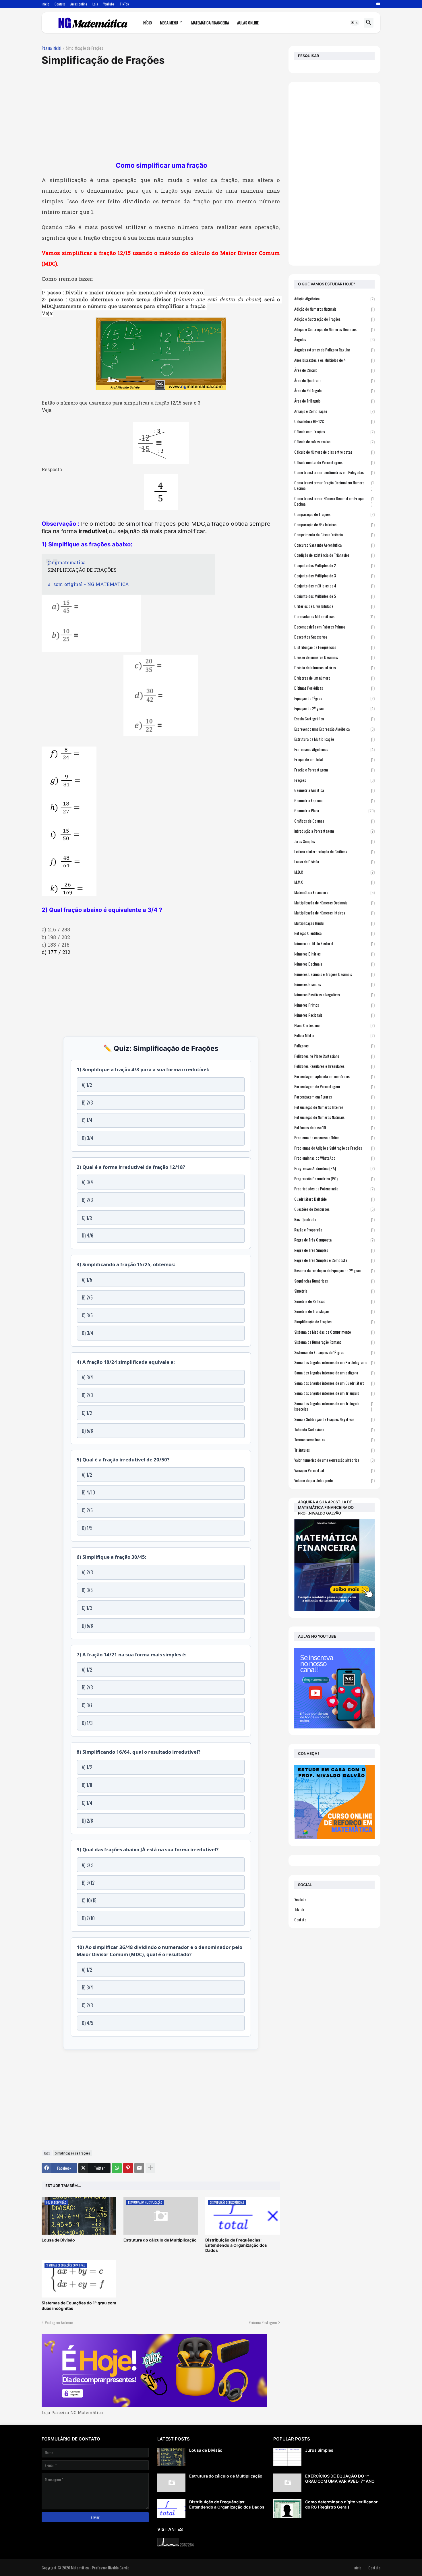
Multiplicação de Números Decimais (334, 903)
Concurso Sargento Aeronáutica (334, 545)
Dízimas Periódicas (334, 688)
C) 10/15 (89, 1900)
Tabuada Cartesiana (334, 1429)
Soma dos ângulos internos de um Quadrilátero (334, 1383)
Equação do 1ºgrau (334, 698)
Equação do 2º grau (334, 708)
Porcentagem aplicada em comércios (334, 1076)
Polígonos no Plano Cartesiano (334, 1056)
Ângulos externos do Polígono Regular (334, 350)
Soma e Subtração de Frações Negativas (334, 1419)
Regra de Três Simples (334, 1250)
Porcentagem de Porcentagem (334, 1086)
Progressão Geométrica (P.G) (334, 1178)
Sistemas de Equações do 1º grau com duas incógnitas (79, 2305)
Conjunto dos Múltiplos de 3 (334, 576)
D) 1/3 (87, 1723)
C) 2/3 (87, 2005)
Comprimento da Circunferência (334, 534)
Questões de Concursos (334, 1209)
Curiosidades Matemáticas (334, 616)
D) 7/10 (88, 1918)
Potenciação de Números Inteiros (334, 1107)
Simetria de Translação (334, 1311)
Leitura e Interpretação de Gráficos (334, 851)
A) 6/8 (87, 1865)
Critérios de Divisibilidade (334, 606)
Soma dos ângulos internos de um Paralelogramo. (334, 1362)
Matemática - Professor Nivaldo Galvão (100, 2568)
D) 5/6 (87, 1431)
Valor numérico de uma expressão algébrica (334, 1460)
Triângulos (334, 1450)
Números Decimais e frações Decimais (334, 974)
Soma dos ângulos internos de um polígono (334, 1373)
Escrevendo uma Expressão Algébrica (334, 729)
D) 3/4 (88, 1138)
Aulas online (79, 4)
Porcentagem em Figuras (334, 1097)
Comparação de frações (334, 514)
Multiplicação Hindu (334, 923)
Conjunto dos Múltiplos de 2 (334, 565)
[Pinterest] (128, 2168)
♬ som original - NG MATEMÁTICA (88, 585)
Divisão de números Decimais (334, 657)
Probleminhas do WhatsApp (334, 1158)
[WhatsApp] (117, 2168)
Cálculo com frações (334, 431)
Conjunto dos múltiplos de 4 (334, 586)
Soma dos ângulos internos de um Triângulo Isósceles (334, 1406)
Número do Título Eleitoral (334, 943)
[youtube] (378, 4)
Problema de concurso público (334, 1137)
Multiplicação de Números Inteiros (334, 913)
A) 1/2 (87, 1085)
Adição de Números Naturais (334, 309)
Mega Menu (169, 23)
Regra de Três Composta (334, 1240)
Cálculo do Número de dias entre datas (334, 452)
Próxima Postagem (263, 2322)
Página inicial (51, 48)
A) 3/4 (87, 1182)
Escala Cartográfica (334, 719)
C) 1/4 (87, 1120)
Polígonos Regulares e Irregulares (334, 1066)
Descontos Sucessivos (334, 637)
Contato (60, 4)
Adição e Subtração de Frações (334, 319)
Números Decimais (334, 964)
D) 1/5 (87, 1528)
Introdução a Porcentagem (334, 831)
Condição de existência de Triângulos (334, 555)
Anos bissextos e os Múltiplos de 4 (334, 360)
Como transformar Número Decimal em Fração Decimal (334, 501)
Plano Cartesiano (334, 1025)
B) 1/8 (87, 1785)
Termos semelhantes (334, 1439)
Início (46, 4)
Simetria (334, 1291)
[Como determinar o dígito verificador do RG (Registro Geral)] (287, 2509)
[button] (355, 23)
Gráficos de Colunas (334, 821)
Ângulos (334, 339)
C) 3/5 (87, 1315)
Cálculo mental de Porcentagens (334, 462)
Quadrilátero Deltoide (334, 1199)
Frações (334, 780)
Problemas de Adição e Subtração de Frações (334, 1148)
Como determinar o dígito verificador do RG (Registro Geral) (341, 2504)
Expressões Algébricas (334, 749)
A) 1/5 (87, 1280)
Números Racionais (334, 1015)
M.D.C (334, 872)
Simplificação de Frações (84, 48)
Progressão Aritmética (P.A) (334, 1168)
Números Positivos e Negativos (334, 994)
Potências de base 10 (334, 1127)
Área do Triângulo (334, 401)
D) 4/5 (88, 2023)
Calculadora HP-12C (334, 421)
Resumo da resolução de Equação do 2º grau (334, 1270)
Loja (95, 4)
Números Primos (334, 1005)
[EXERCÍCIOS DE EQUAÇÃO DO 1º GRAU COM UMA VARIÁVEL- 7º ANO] (287, 2483)
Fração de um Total (334, 759)
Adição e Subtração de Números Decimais (334, 329)
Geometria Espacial (334, 800)
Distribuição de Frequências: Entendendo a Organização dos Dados (236, 2245)
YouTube (109, 4)
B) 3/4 (87, 1987)
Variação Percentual (334, 1470)
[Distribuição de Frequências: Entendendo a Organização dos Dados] (171, 2509)
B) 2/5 (87, 1297)
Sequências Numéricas (334, 1281)
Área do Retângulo (334, 390)
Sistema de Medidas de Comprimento (334, 1332)
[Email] (139, 2168)
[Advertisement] (161, 114)
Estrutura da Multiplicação (334, 739)
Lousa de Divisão (58, 2240)
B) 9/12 (88, 1883)
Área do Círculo (334, 370)
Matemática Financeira (210, 23)
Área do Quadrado (334, 380)
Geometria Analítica (334, 790)
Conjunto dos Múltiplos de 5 (334, 596)
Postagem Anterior (59, 2322)
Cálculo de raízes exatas (334, 441)
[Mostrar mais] (150, 2168)
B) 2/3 (87, 1103)
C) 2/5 (87, 1510)
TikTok (124, 4)
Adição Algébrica (334, 299)
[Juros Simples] (287, 2457)
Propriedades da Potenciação (334, 1189)
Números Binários (334, 954)
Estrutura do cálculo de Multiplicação (160, 2240)
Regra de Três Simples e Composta (334, 1260)
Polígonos (334, 1046)
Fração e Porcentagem (334, 770)
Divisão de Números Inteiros (334, 667)
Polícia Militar (334, 1035)
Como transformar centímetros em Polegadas (334, 472)
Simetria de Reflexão (334, 1301)
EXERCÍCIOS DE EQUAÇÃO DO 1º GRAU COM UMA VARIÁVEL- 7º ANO (340, 2479)
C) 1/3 (87, 1218)
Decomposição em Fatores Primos (334, 627)
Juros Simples (334, 841)
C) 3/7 (87, 1705)
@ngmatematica (66, 563)
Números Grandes (334, 984)
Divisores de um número (334, 678)
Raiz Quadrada (334, 1219)
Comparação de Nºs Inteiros (334, 524)
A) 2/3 (87, 1572)
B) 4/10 (88, 1492)
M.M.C (334, 882)
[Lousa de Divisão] (171, 2457)
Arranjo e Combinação (334, 411)
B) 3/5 (87, 1590)
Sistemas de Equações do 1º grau (334, 1352)
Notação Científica (334, 933)
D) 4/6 (88, 1235)
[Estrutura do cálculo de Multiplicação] (171, 2483)
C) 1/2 (87, 1413)
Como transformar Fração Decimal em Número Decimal (334, 485)
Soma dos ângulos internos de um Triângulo (334, 1393)
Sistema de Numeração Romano (334, 1342)
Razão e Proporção (334, 1230)
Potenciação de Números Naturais (334, 1117)
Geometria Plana (334, 810)
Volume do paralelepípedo (334, 1480)
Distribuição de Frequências (334, 647)
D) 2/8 (87, 1821)
